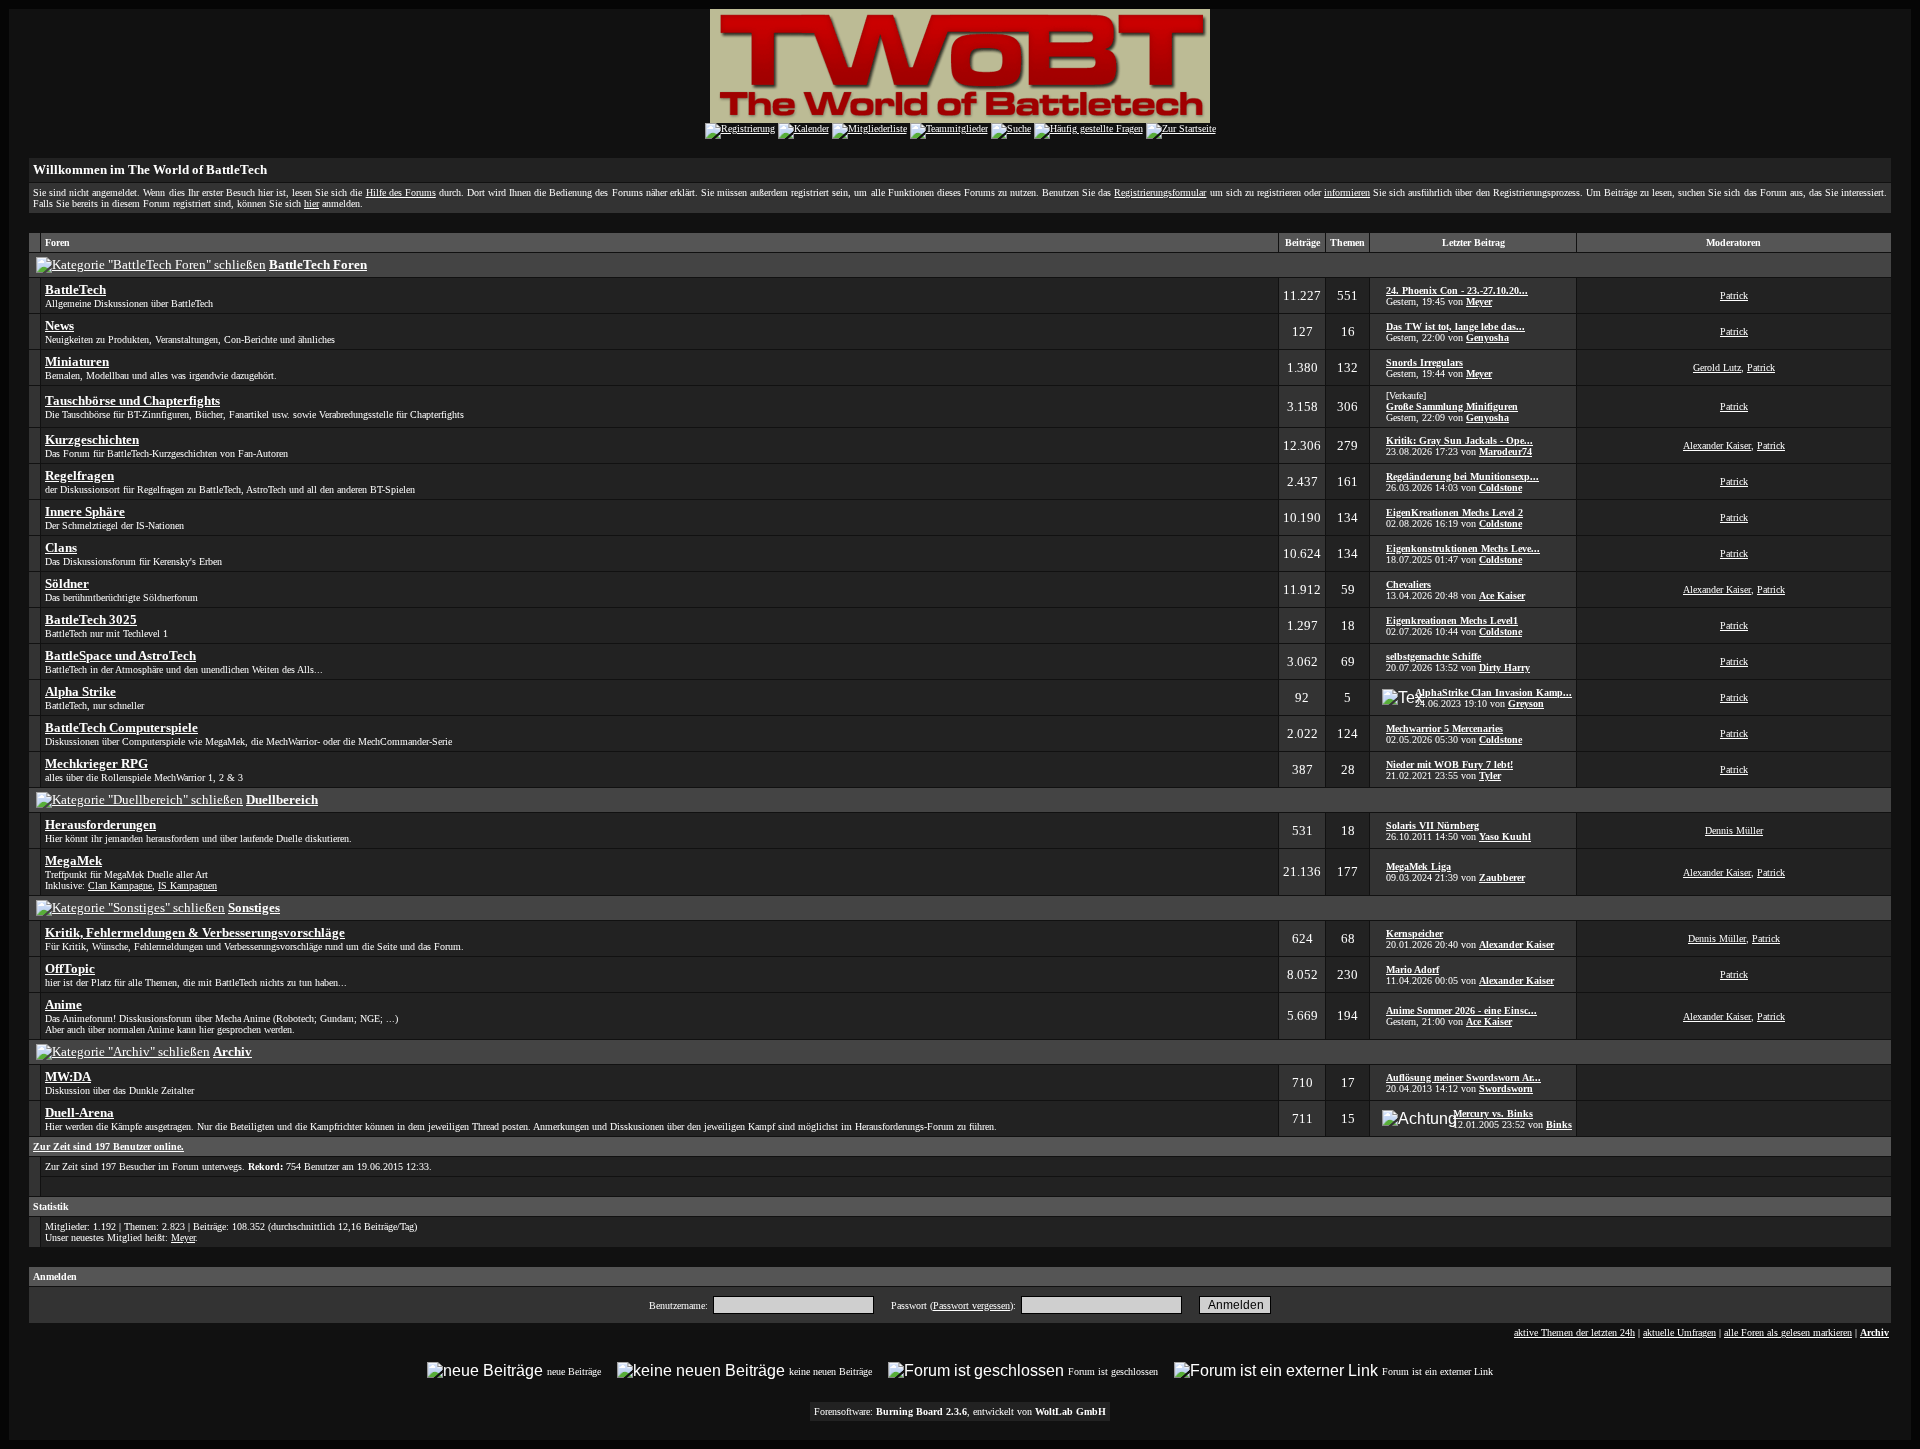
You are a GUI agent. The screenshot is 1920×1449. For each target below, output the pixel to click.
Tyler (1490, 775)
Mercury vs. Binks (1493, 1113)
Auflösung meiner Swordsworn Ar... (1463, 1077)
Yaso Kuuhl (1505, 836)
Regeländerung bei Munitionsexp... (1462, 476)
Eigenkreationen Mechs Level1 (1452, 620)
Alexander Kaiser (1717, 445)
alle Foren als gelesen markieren (1788, 1332)
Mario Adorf (1412, 969)
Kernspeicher (1414, 933)
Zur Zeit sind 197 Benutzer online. (108, 1146)
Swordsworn (1506, 1088)
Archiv (1874, 1332)
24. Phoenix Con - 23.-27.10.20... (1457, 290)
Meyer (1479, 301)
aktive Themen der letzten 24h (1574, 1332)
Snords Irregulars (1424, 362)
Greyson (1526, 703)
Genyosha (1487, 337)
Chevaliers (1408, 584)
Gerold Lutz (1717, 367)
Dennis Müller (1734, 830)
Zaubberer (1502, 877)
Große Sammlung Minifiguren (1452, 406)
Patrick (1734, 295)
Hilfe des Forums (401, 192)
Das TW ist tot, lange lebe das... (1455, 326)
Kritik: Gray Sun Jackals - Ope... (1459, 440)
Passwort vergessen (971, 1305)
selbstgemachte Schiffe (1433, 656)
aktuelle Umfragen (1679, 1332)
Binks (1559, 1124)
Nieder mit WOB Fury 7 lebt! (1449, 764)
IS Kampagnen (187, 885)
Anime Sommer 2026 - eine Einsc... (1461, 1010)
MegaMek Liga (1418, 866)
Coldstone (1500, 487)
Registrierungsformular (1160, 192)
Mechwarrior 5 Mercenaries (1444, 728)
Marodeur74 (1505, 451)
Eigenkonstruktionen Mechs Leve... (1463, 548)
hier (311, 203)
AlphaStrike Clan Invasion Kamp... (1493, 692)
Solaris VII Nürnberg (1432, 825)
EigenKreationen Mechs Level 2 (1454, 512)
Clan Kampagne (120, 885)
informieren (1347, 192)
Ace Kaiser (1502, 595)
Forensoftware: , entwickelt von (960, 1411)
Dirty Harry (1504, 667)
